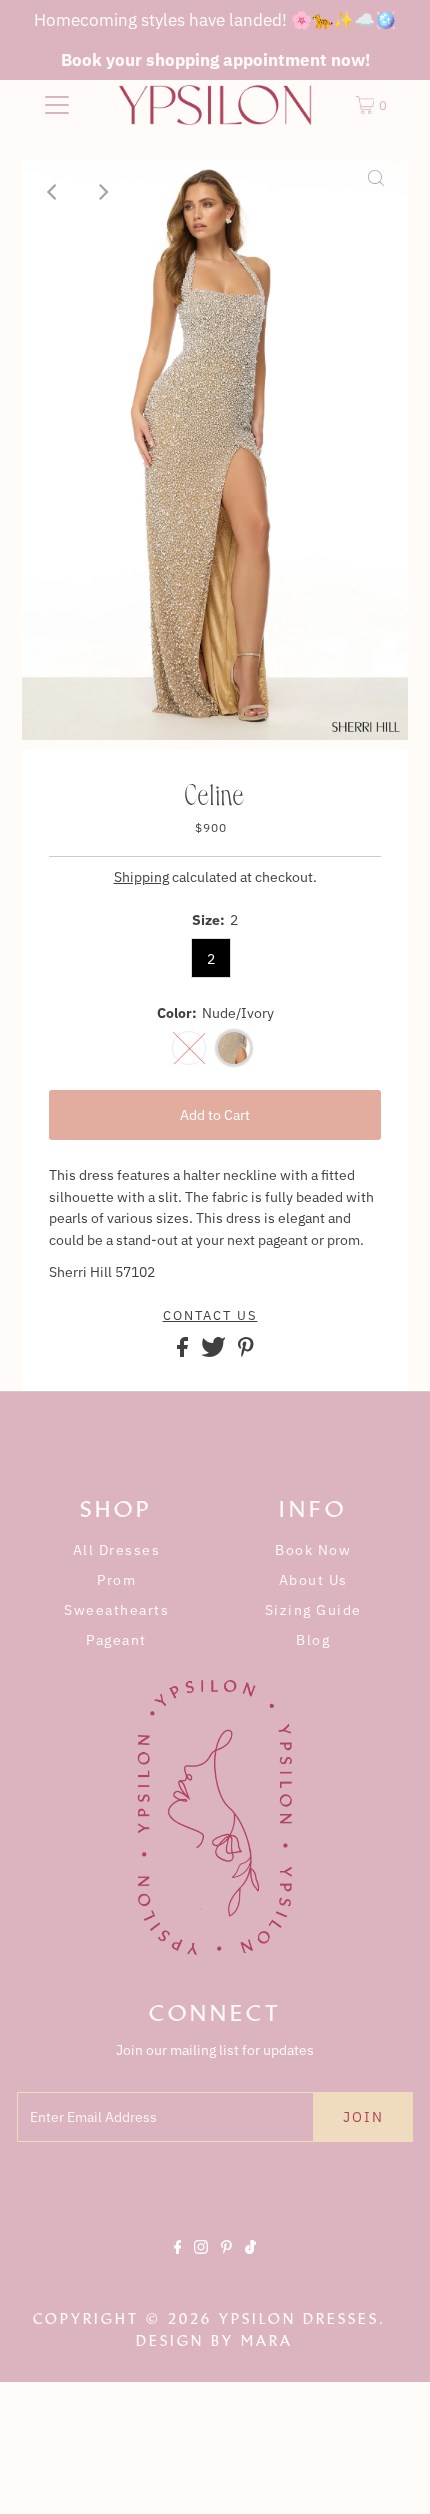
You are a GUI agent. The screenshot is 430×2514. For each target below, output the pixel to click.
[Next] (103, 192)
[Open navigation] (57, 105)
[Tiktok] (250, 2264)
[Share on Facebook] (184, 1352)
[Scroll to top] (390, 2474)
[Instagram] (201, 2264)
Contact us (210, 1316)
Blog (313, 1640)
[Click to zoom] (376, 192)
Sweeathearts (116, 1610)
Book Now (313, 1550)
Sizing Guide (313, 1610)
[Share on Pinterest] (246, 1352)
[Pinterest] (226, 2264)
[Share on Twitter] (215, 1352)
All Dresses (117, 1550)
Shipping (141, 877)
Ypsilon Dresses (299, 2319)
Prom (116, 1580)
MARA (267, 2341)
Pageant (116, 1640)
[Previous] (54, 192)
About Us (313, 1580)
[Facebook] (178, 2264)
